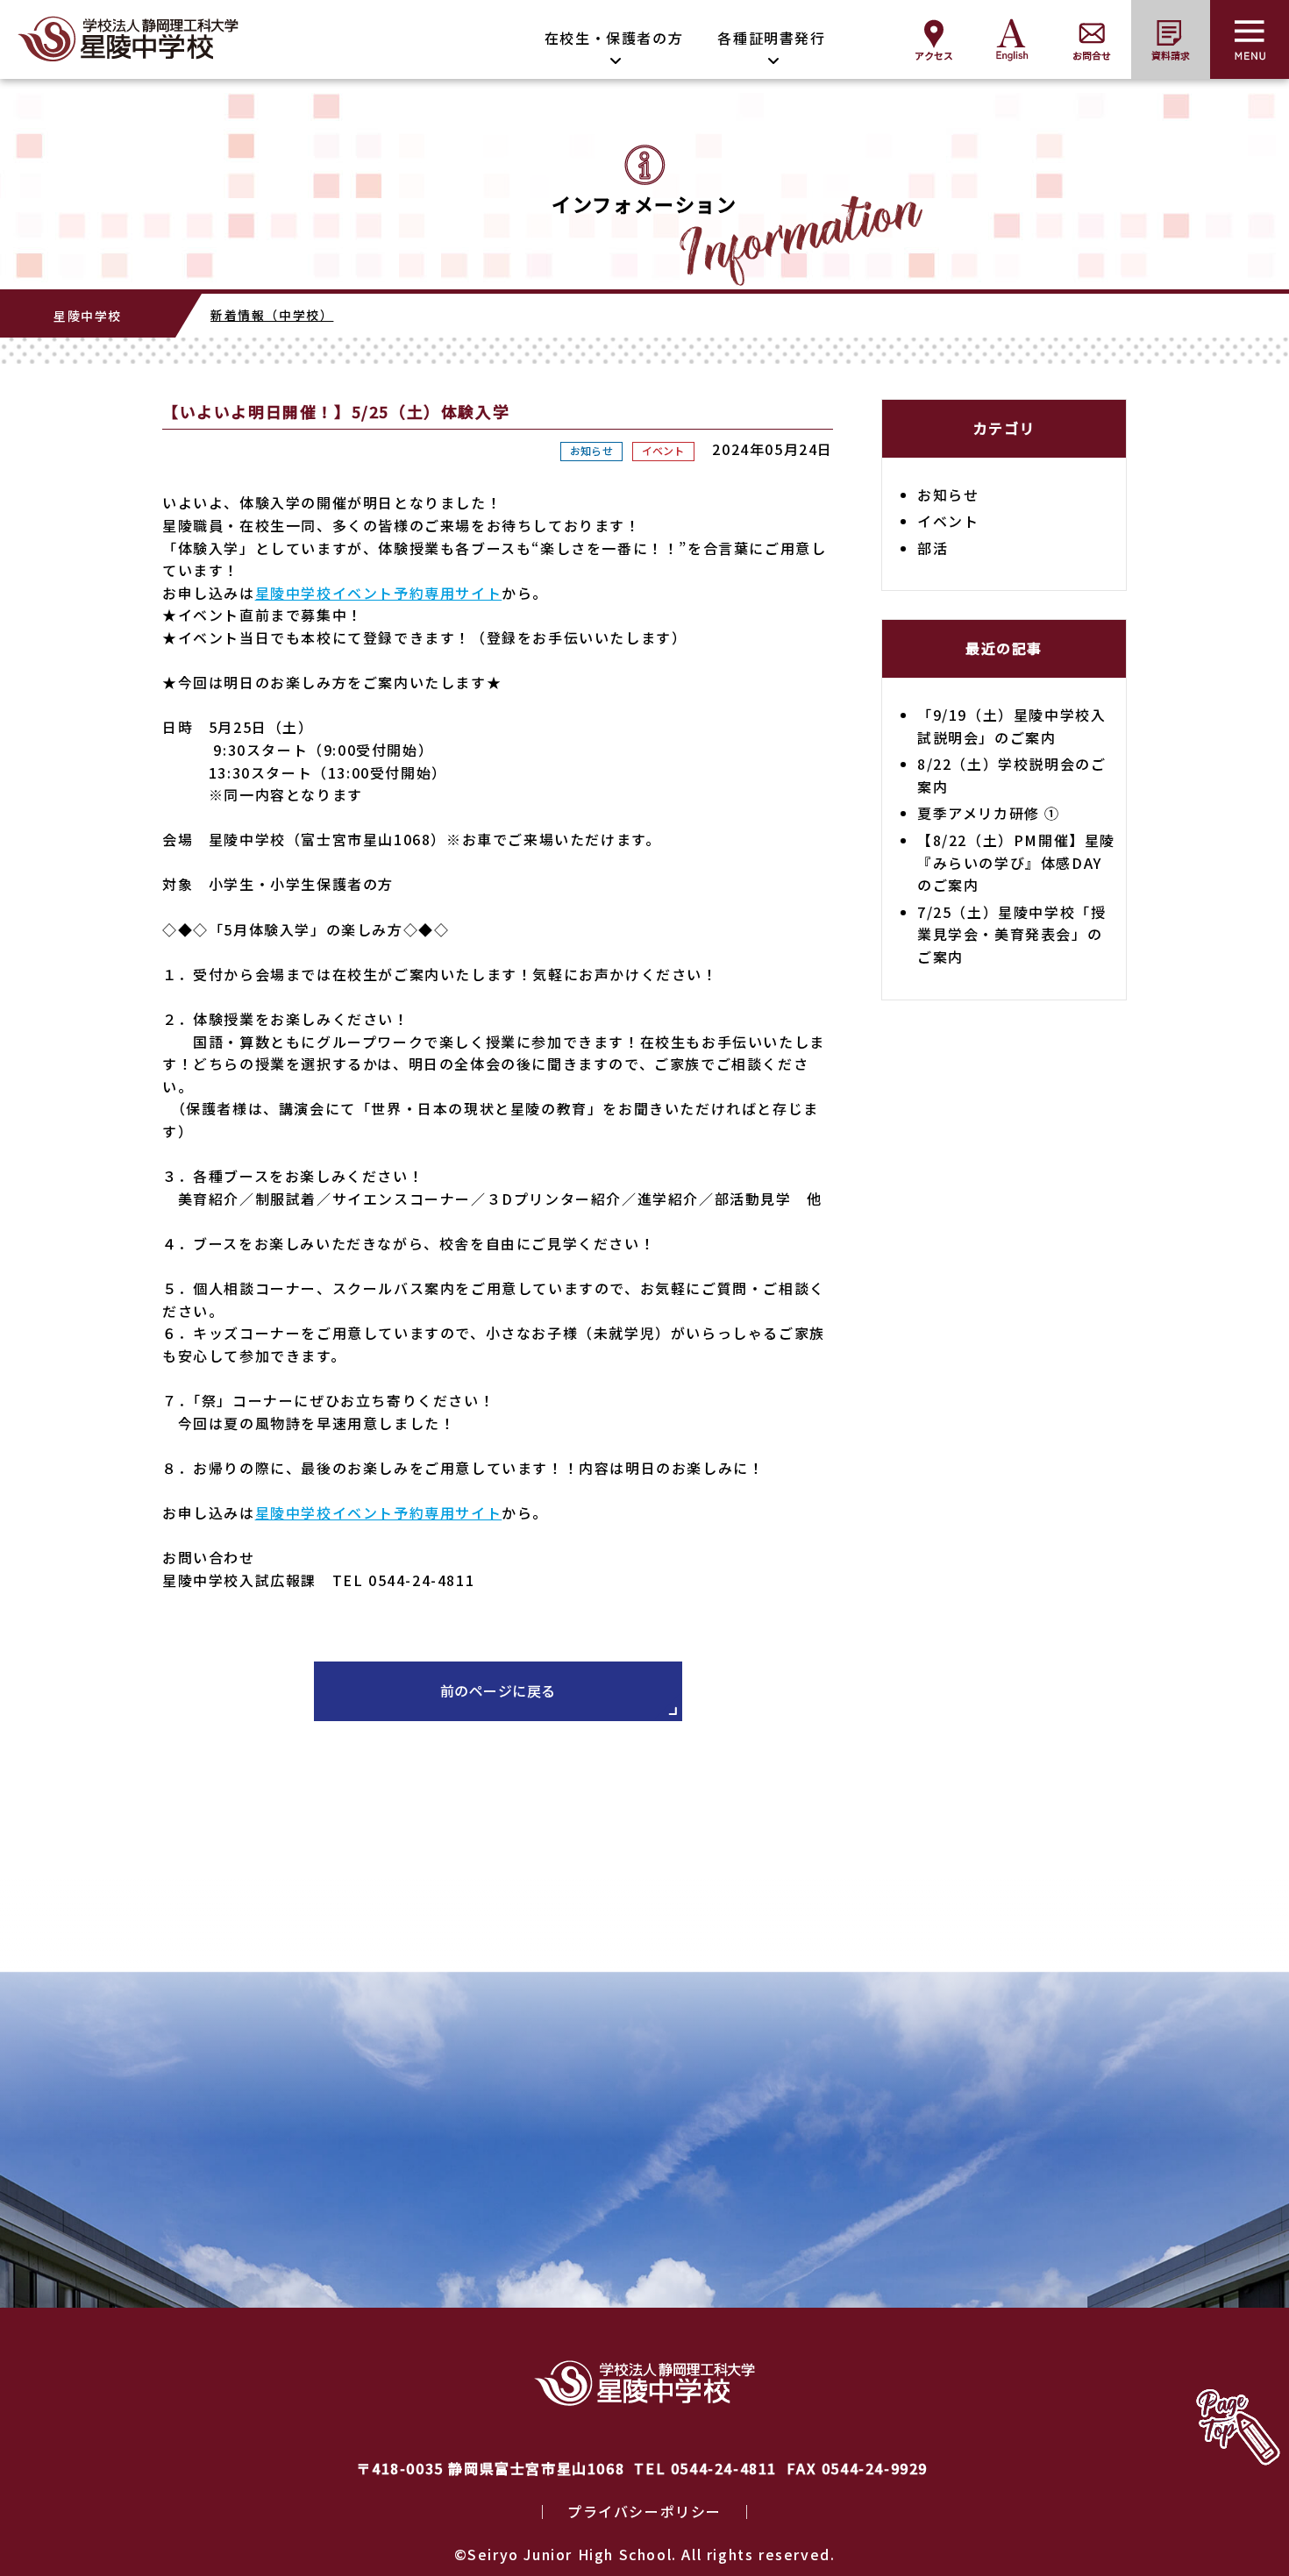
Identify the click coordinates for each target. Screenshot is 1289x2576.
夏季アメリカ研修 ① (989, 813)
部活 (933, 548)
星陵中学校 (88, 316)
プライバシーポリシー (644, 2511)
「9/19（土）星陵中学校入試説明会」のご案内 (1011, 726)
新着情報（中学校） (272, 315)
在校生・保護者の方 (614, 38)
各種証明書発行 (771, 38)
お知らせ (591, 450)
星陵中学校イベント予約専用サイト (379, 593)
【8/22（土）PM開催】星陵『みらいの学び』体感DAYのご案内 (1016, 862)
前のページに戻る (498, 1690)
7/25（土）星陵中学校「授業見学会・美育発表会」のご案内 (1011, 934)
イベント (663, 450)
